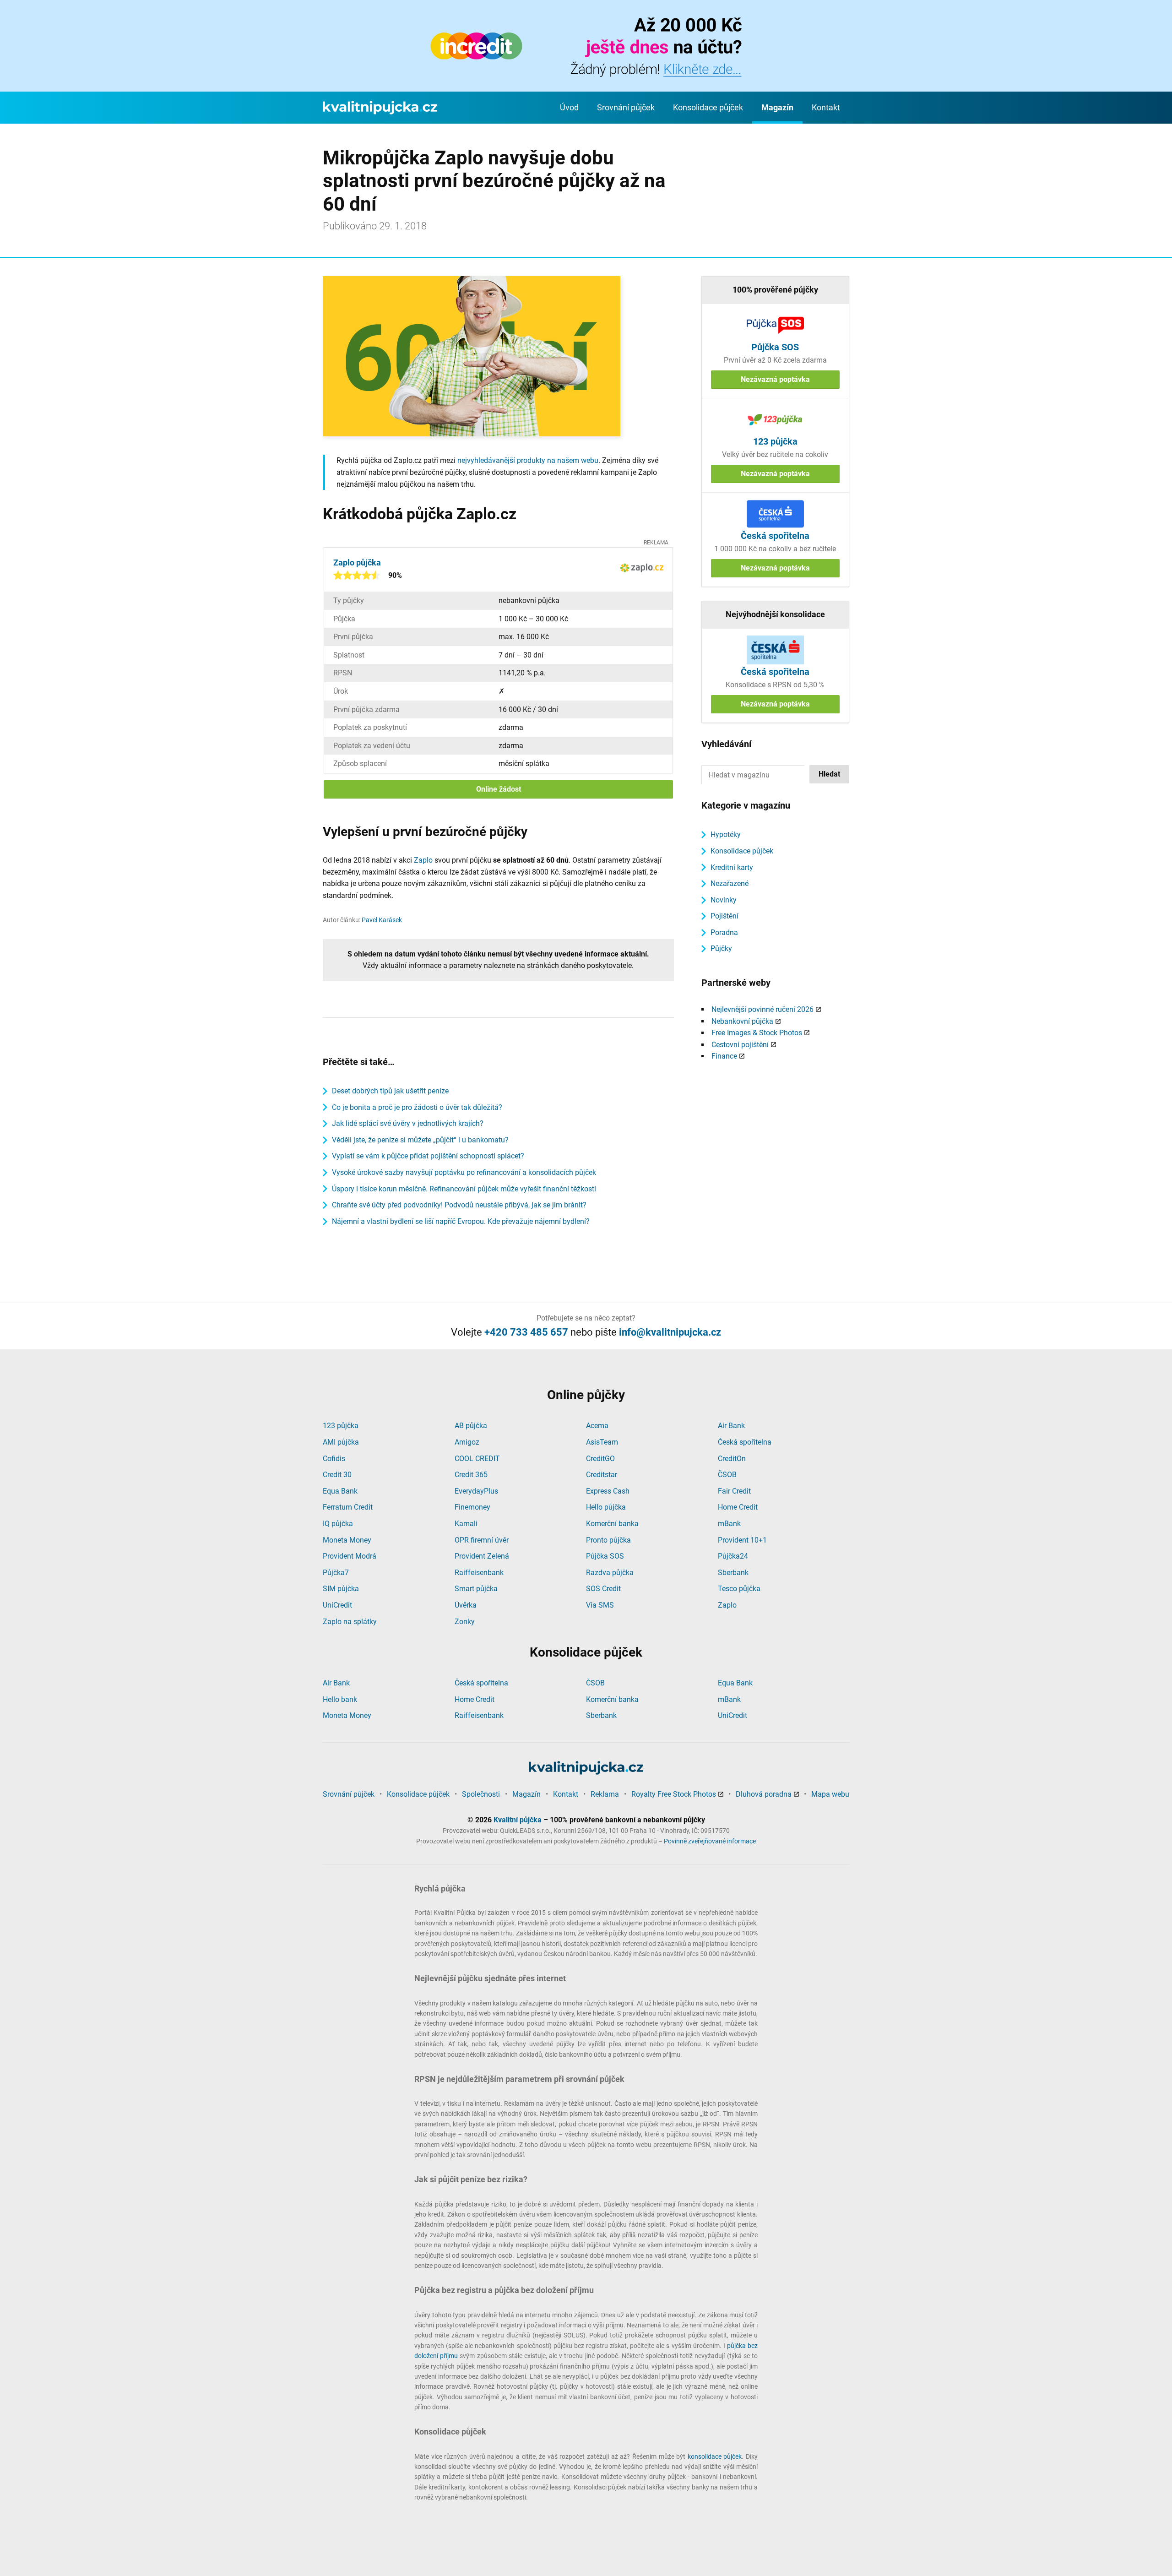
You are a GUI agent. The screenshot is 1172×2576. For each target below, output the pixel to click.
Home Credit (738, 1507)
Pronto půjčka (608, 1540)
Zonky (465, 1622)
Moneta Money (347, 1540)
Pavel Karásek (382, 920)
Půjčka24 (733, 1556)
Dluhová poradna (764, 1794)
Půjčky (721, 948)
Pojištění (724, 916)
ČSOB (727, 1475)
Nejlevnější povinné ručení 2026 (762, 1009)
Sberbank (733, 1573)
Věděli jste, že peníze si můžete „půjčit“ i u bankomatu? (420, 1140)
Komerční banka (612, 1524)
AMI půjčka (341, 1442)
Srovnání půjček (626, 107)
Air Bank (731, 1426)
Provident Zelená (482, 1556)
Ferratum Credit (348, 1507)
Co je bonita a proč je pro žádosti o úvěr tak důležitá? (417, 1107)
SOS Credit (603, 1589)
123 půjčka (341, 1426)
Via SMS (600, 1605)
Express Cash (608, 1491)
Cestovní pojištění (740, 1045)
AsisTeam (602, 1442)
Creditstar (602, 1475)
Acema (597, 1426)
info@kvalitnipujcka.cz (670, 1332)
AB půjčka (471, 1426)
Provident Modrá (350, 1556)
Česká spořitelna (745, 1442)
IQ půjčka (338, 1524)
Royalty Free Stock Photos (674, 1794)
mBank (729, 1524)
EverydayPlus (476, 1491)
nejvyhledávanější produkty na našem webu (528, 460)
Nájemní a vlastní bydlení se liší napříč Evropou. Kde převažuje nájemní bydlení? (461, 1221)
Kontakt (826, 107)
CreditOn (732, 1459)
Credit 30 (337, 1475)
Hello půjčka (606, 1507)
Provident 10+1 (742, 1540)
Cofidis (334, 1459)
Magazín (777, 107)
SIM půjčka (341, 1589)
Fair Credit (734, 1491)
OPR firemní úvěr (482, 1540)
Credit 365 (471, 1475)
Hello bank (340, 1699)
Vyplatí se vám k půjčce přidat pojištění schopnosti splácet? (428, 1156)
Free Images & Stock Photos (757, 1033)
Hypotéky (726, 834)
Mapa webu (830, 1794)
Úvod (569, 107)
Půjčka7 (336, 1573)
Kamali (466, 1524)
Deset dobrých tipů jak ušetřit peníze (390, 1091)
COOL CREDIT (477, 1459)
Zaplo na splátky (350, 1622)
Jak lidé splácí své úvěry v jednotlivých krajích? (408, 1123)
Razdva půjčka (610, 1573)
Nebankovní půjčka (742, 1021)
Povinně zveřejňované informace (710, 1841)
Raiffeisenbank (479, 1573)
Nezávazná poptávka (775, 379)
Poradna (724, 932)
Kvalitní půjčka (518, 1820)
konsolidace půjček (715, 2456)
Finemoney (472, 1507)
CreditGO (600, 1459)
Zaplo (423, 860)
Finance (724, 1056)
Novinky (724, 900)
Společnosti (481, 1794)
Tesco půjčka (739, 1589)
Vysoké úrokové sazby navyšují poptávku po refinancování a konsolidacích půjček (464, 1172)
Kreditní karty (732, 867)
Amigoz (467, 1442)
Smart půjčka (476, 1589)
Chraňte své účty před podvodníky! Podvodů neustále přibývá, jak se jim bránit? (459, 1205)
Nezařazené (730, 883)
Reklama (605, 1794)
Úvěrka (466, 1605)
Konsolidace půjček (708, 107)
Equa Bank (340, 1491)
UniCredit (337, 1605)
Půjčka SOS (605, 1556)
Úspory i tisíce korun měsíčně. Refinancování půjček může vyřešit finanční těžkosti (464, 1189)
